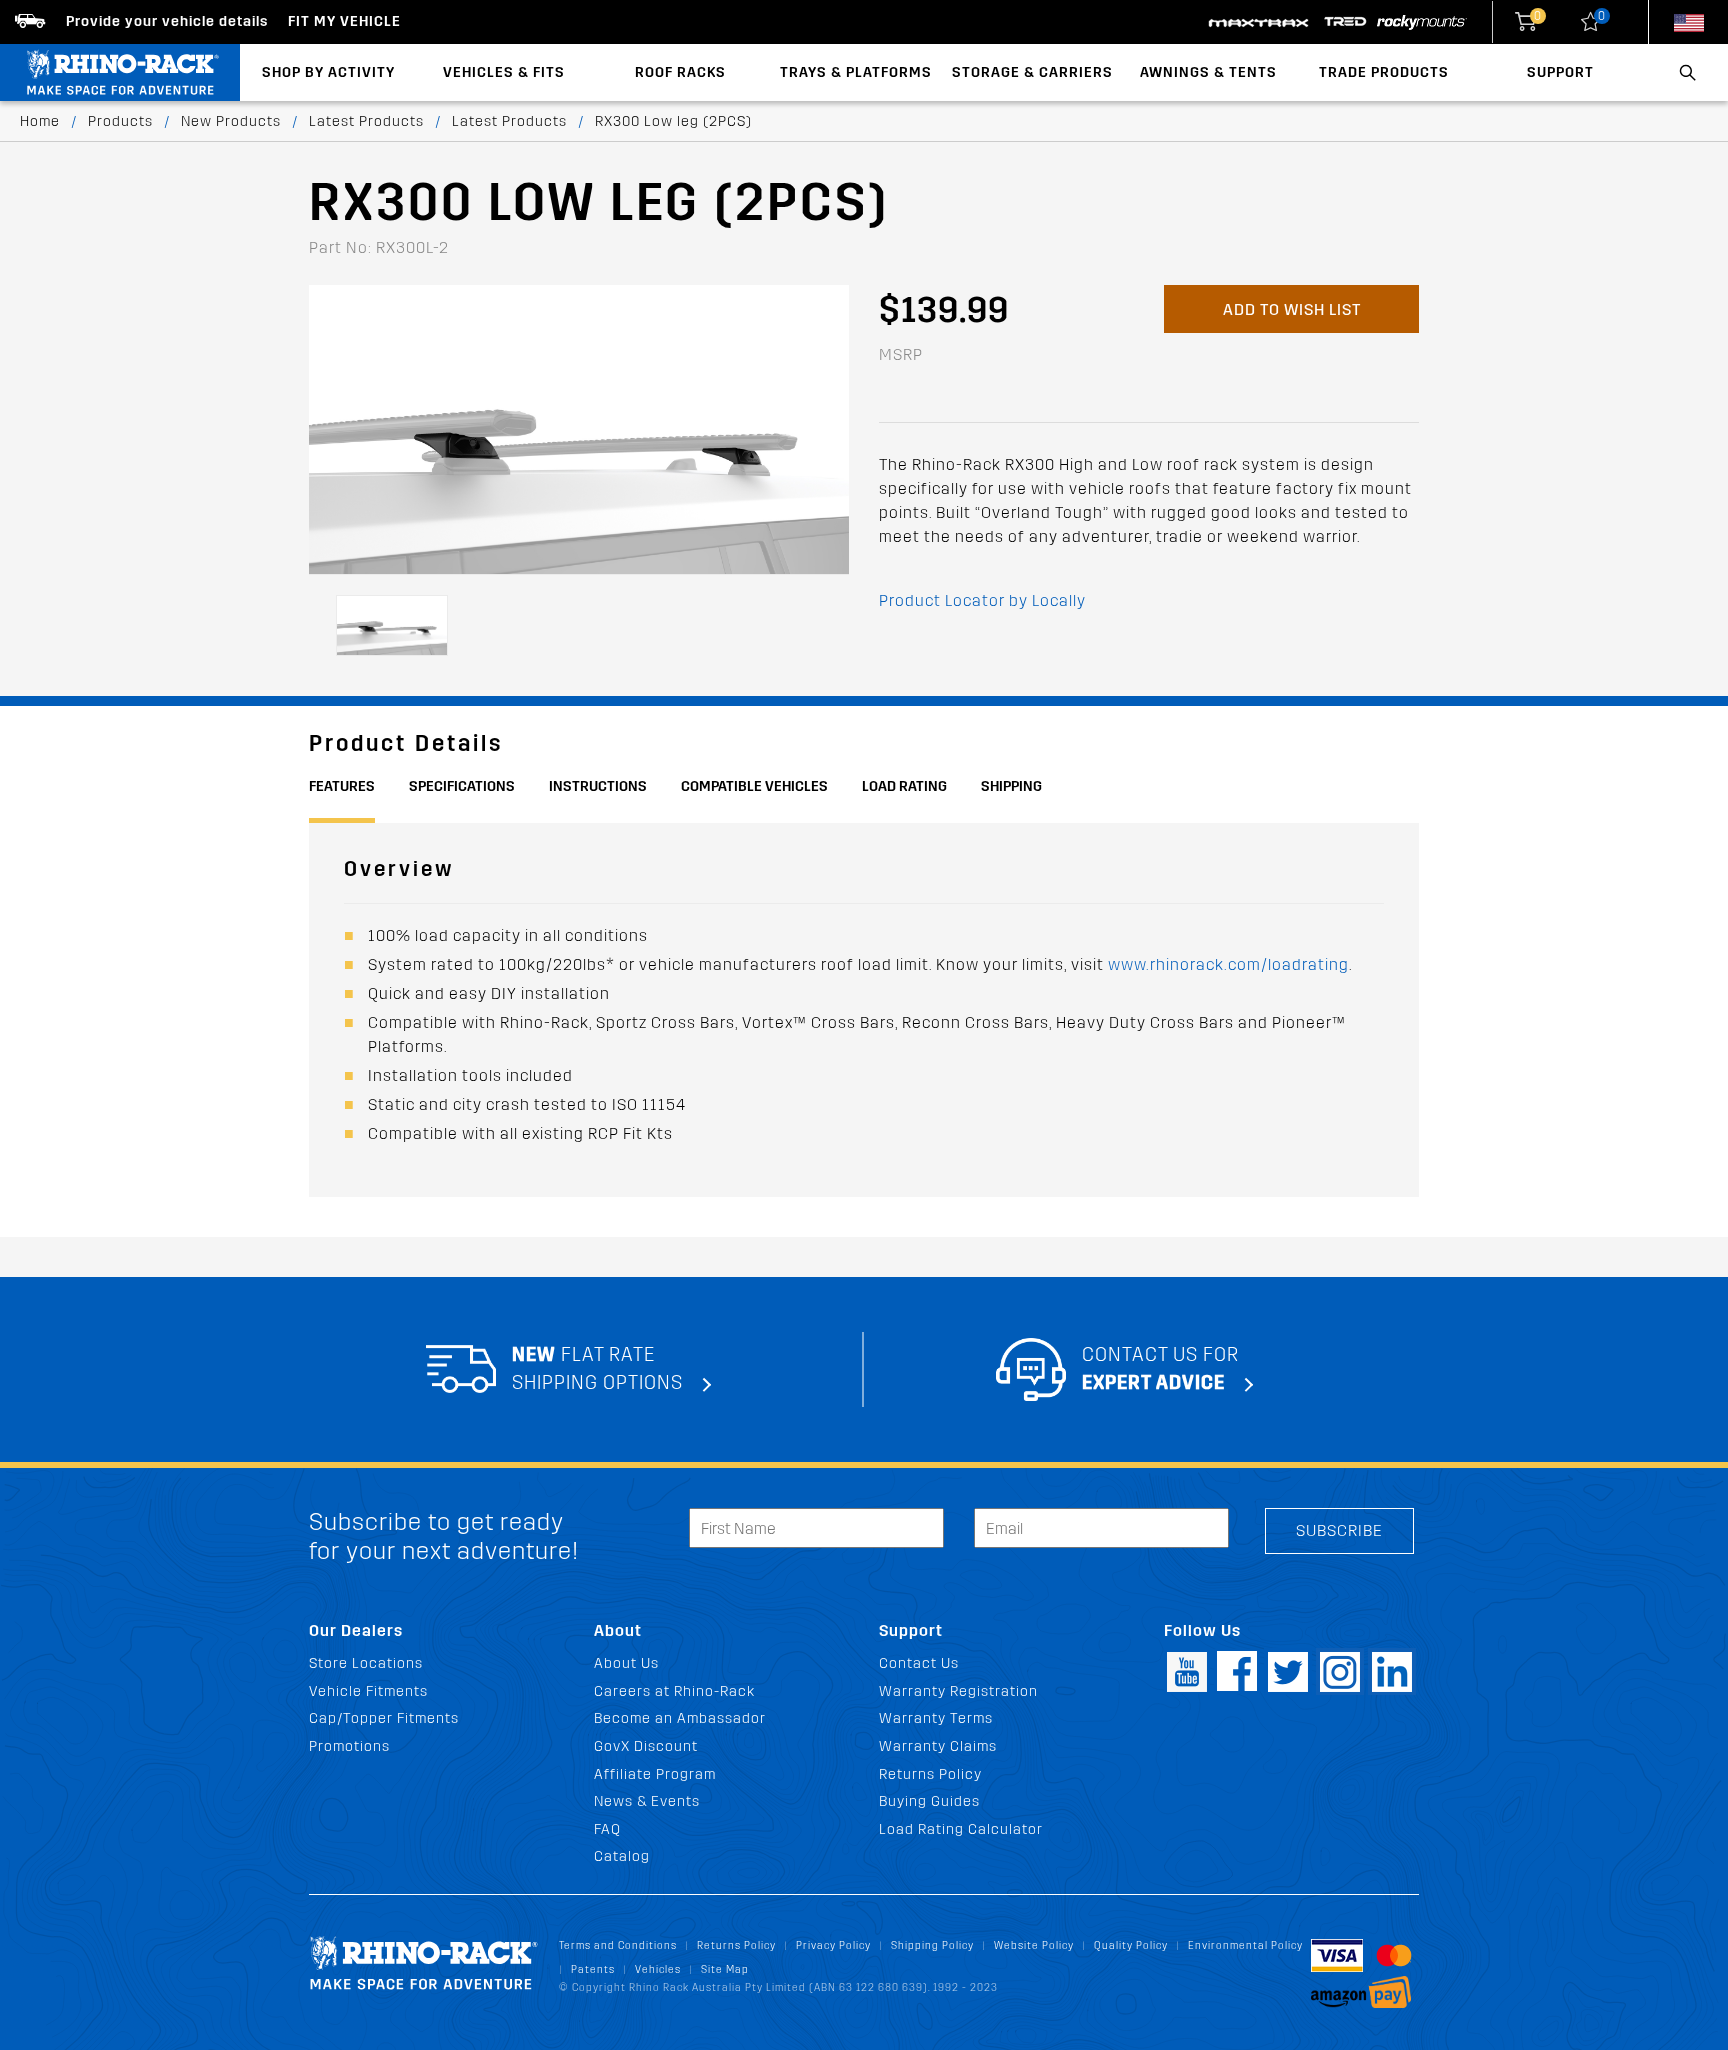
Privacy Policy (833, 1945)
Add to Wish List (1292, 309)
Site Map (725, 1969)
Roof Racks (680, 72)
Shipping (1011, 786)
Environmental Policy (1245, 1945)
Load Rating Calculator (961, 1829)
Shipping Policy (932, 1945)
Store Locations (366, 1663)
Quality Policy (1131, 1945)
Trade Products (1384, 72)
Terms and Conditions (618, 1945)
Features (342, 786)
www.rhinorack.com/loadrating (1228, 964)
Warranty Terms (936, 1718)
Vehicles (658, 1969)
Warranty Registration (958, 1691)
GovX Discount (646, 1746)
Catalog (622, 1856)
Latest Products (366, 121)
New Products (231, 121)
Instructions (598, 786)
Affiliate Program (655, 1774)
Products (120, 121)
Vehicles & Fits (504, 72)
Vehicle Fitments (368, 1691)
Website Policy (1034, 1945)
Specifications (462, 786)
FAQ (607, 1829)
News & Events (647, 1801)
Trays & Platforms (856, 72)
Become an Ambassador (680, 1718)
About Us (626, 1663)
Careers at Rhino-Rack (674, 1691)
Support (1560, 72)
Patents (593, 1969)
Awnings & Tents (1208, 72)
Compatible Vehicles (754, 786)
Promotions (349, 1746)
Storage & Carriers (1032, 72)
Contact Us (919, 1663)
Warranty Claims (938, 1746)
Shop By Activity (328, 72)
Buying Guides (929, 1801)
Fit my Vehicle (344, 21)
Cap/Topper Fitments (384, 1718)
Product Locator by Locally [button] (982, 600)
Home (40, 121)
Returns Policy (930, 1774)
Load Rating (904, 786)
